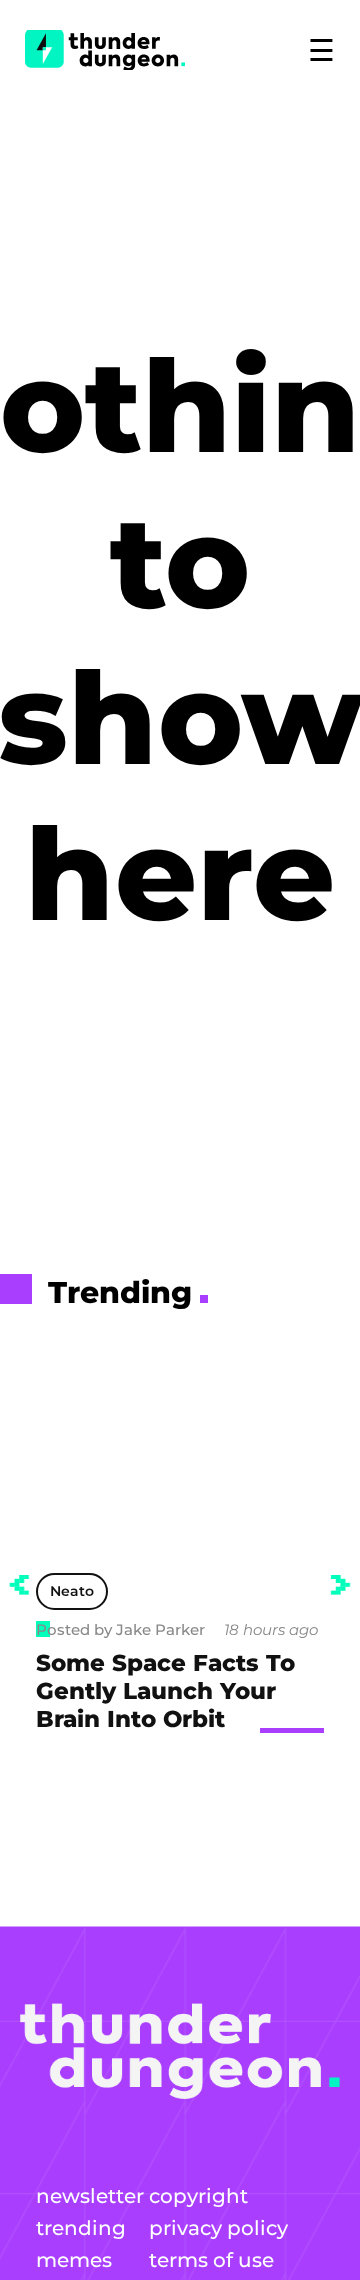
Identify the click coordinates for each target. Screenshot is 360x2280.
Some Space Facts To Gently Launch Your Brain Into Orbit (165, 1691)
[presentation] (19, 1585)
